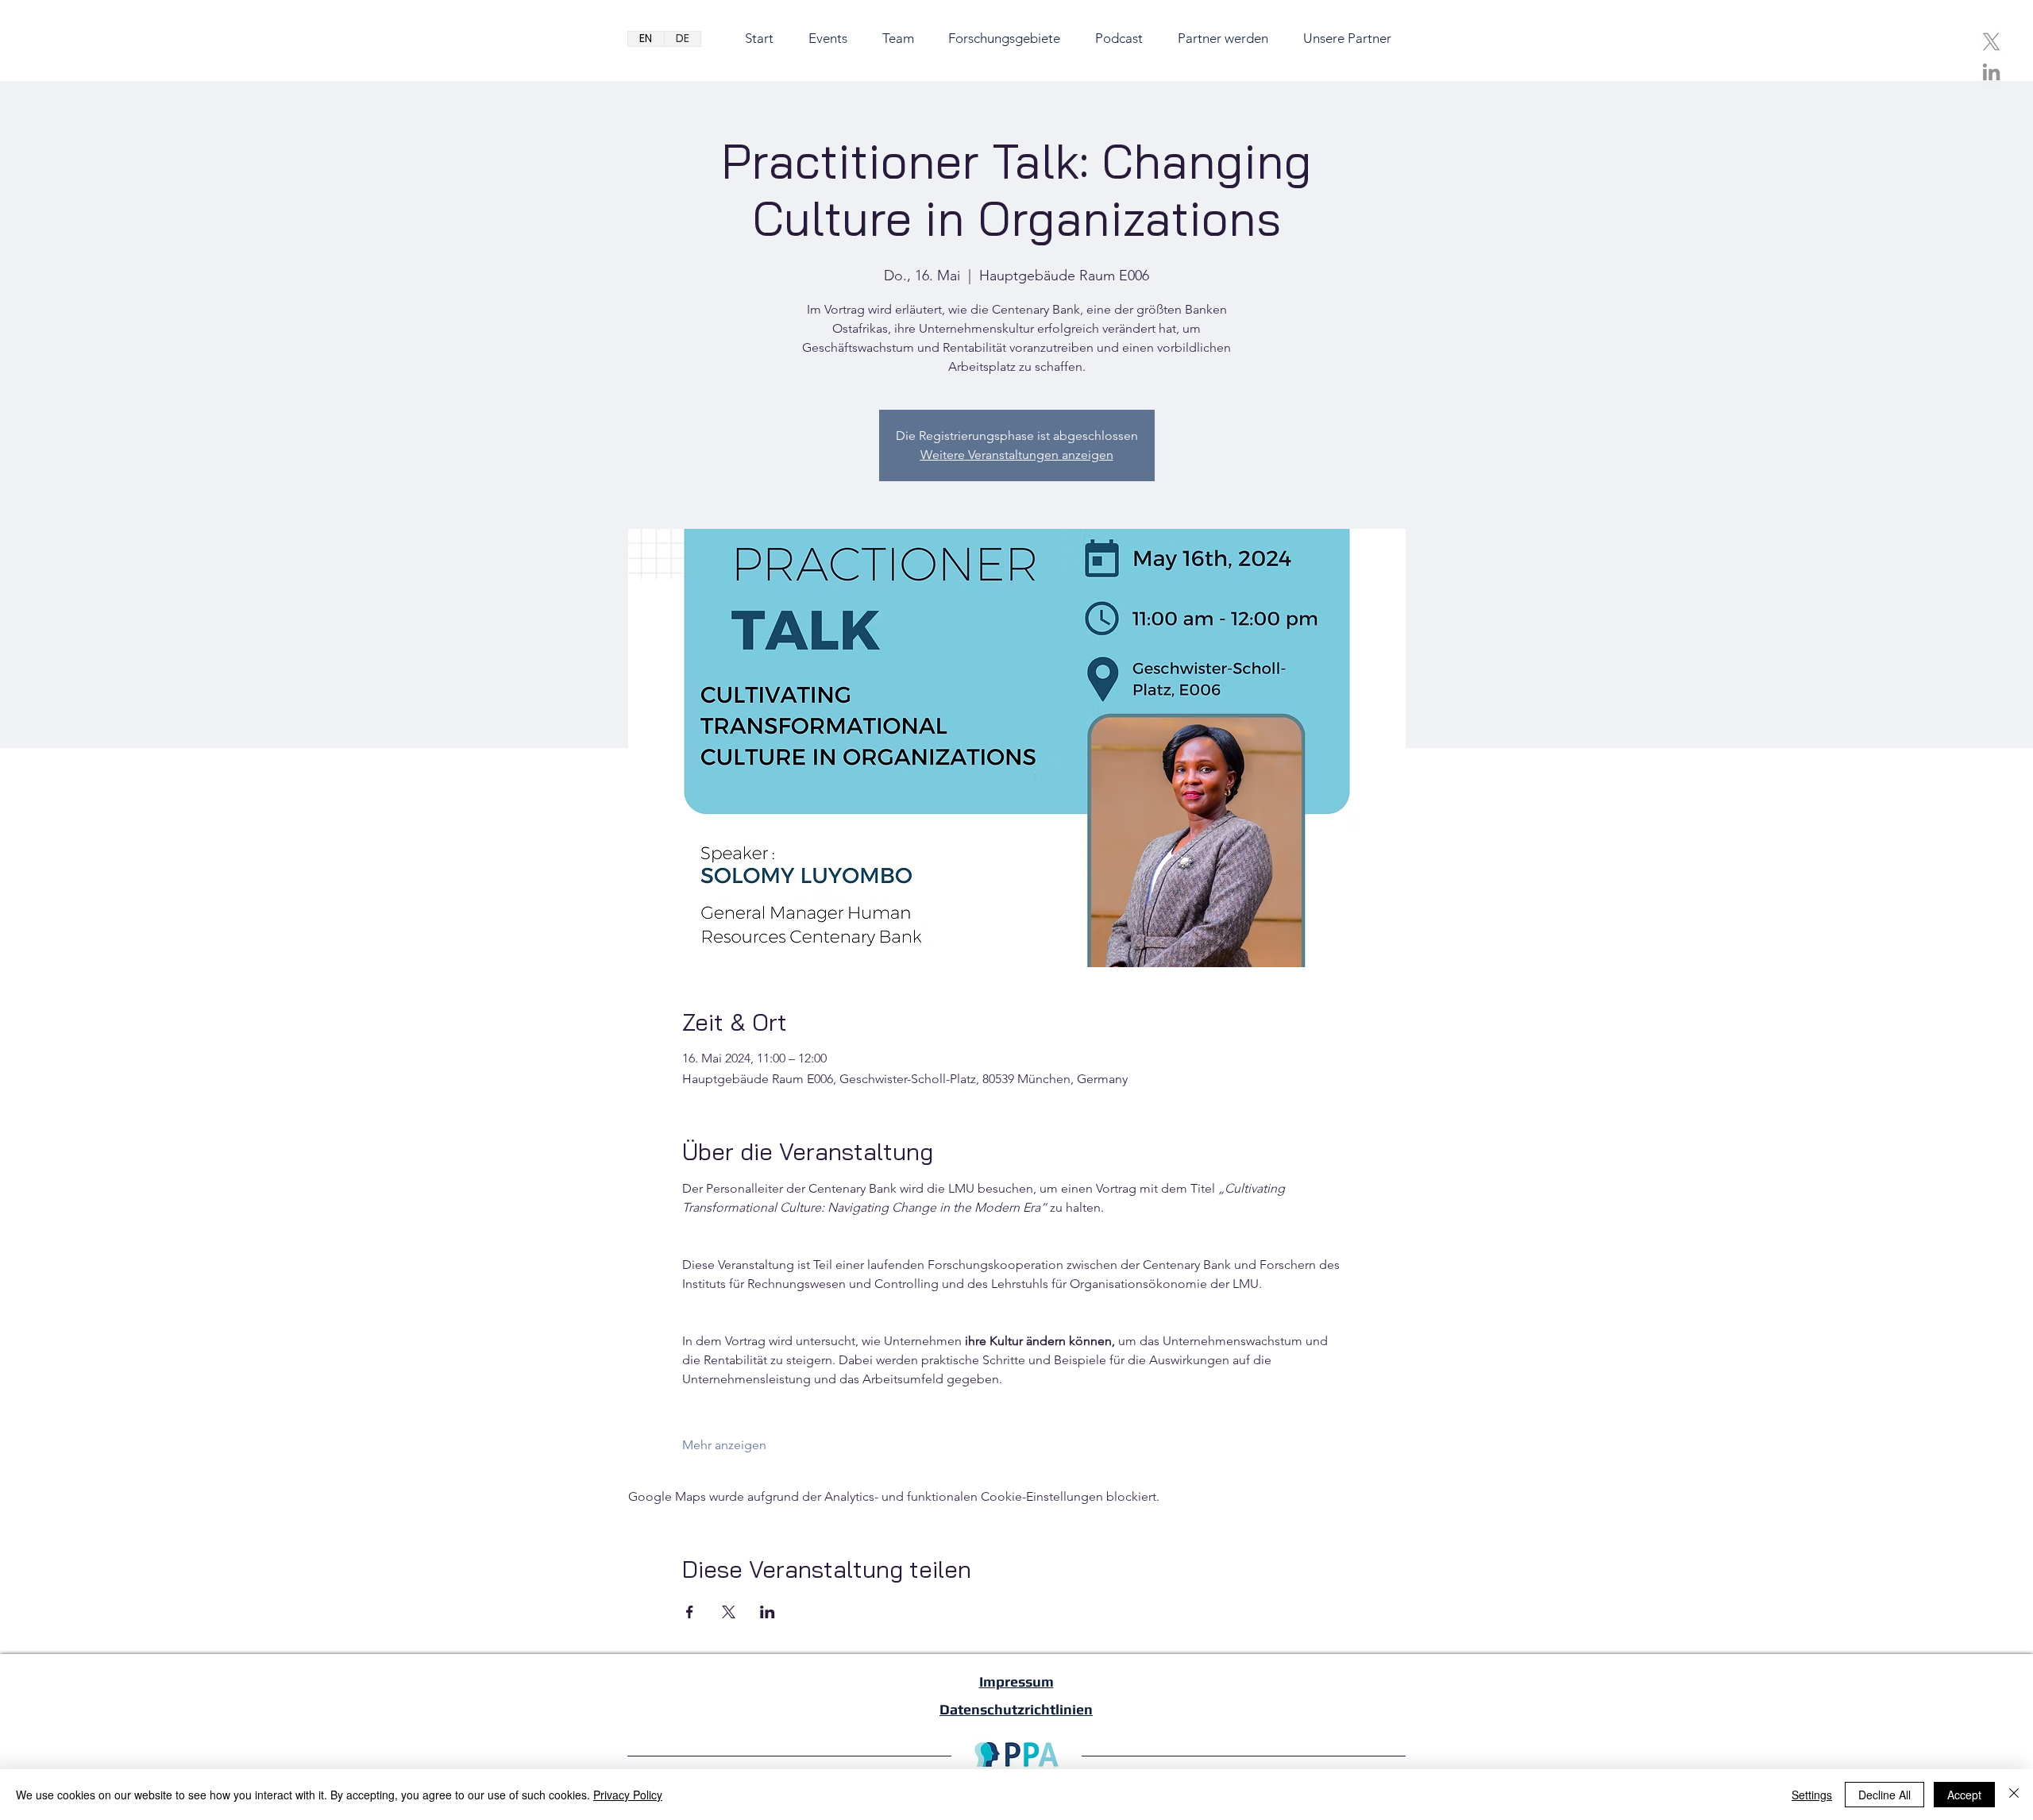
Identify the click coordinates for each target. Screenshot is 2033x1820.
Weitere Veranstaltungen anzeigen (1017, 455)
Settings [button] (1812, 1795)
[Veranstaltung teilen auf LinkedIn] (768, 1612)
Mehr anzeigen (724, 1445)
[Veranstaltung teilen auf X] (729, 1612)
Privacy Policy (628, 1795)
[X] (1991, 42)
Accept (1964, 1795)
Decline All (1884, 1795)
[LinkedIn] (1991, 72)
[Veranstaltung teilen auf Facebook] (690, 1612)
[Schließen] (2014, 1795)
